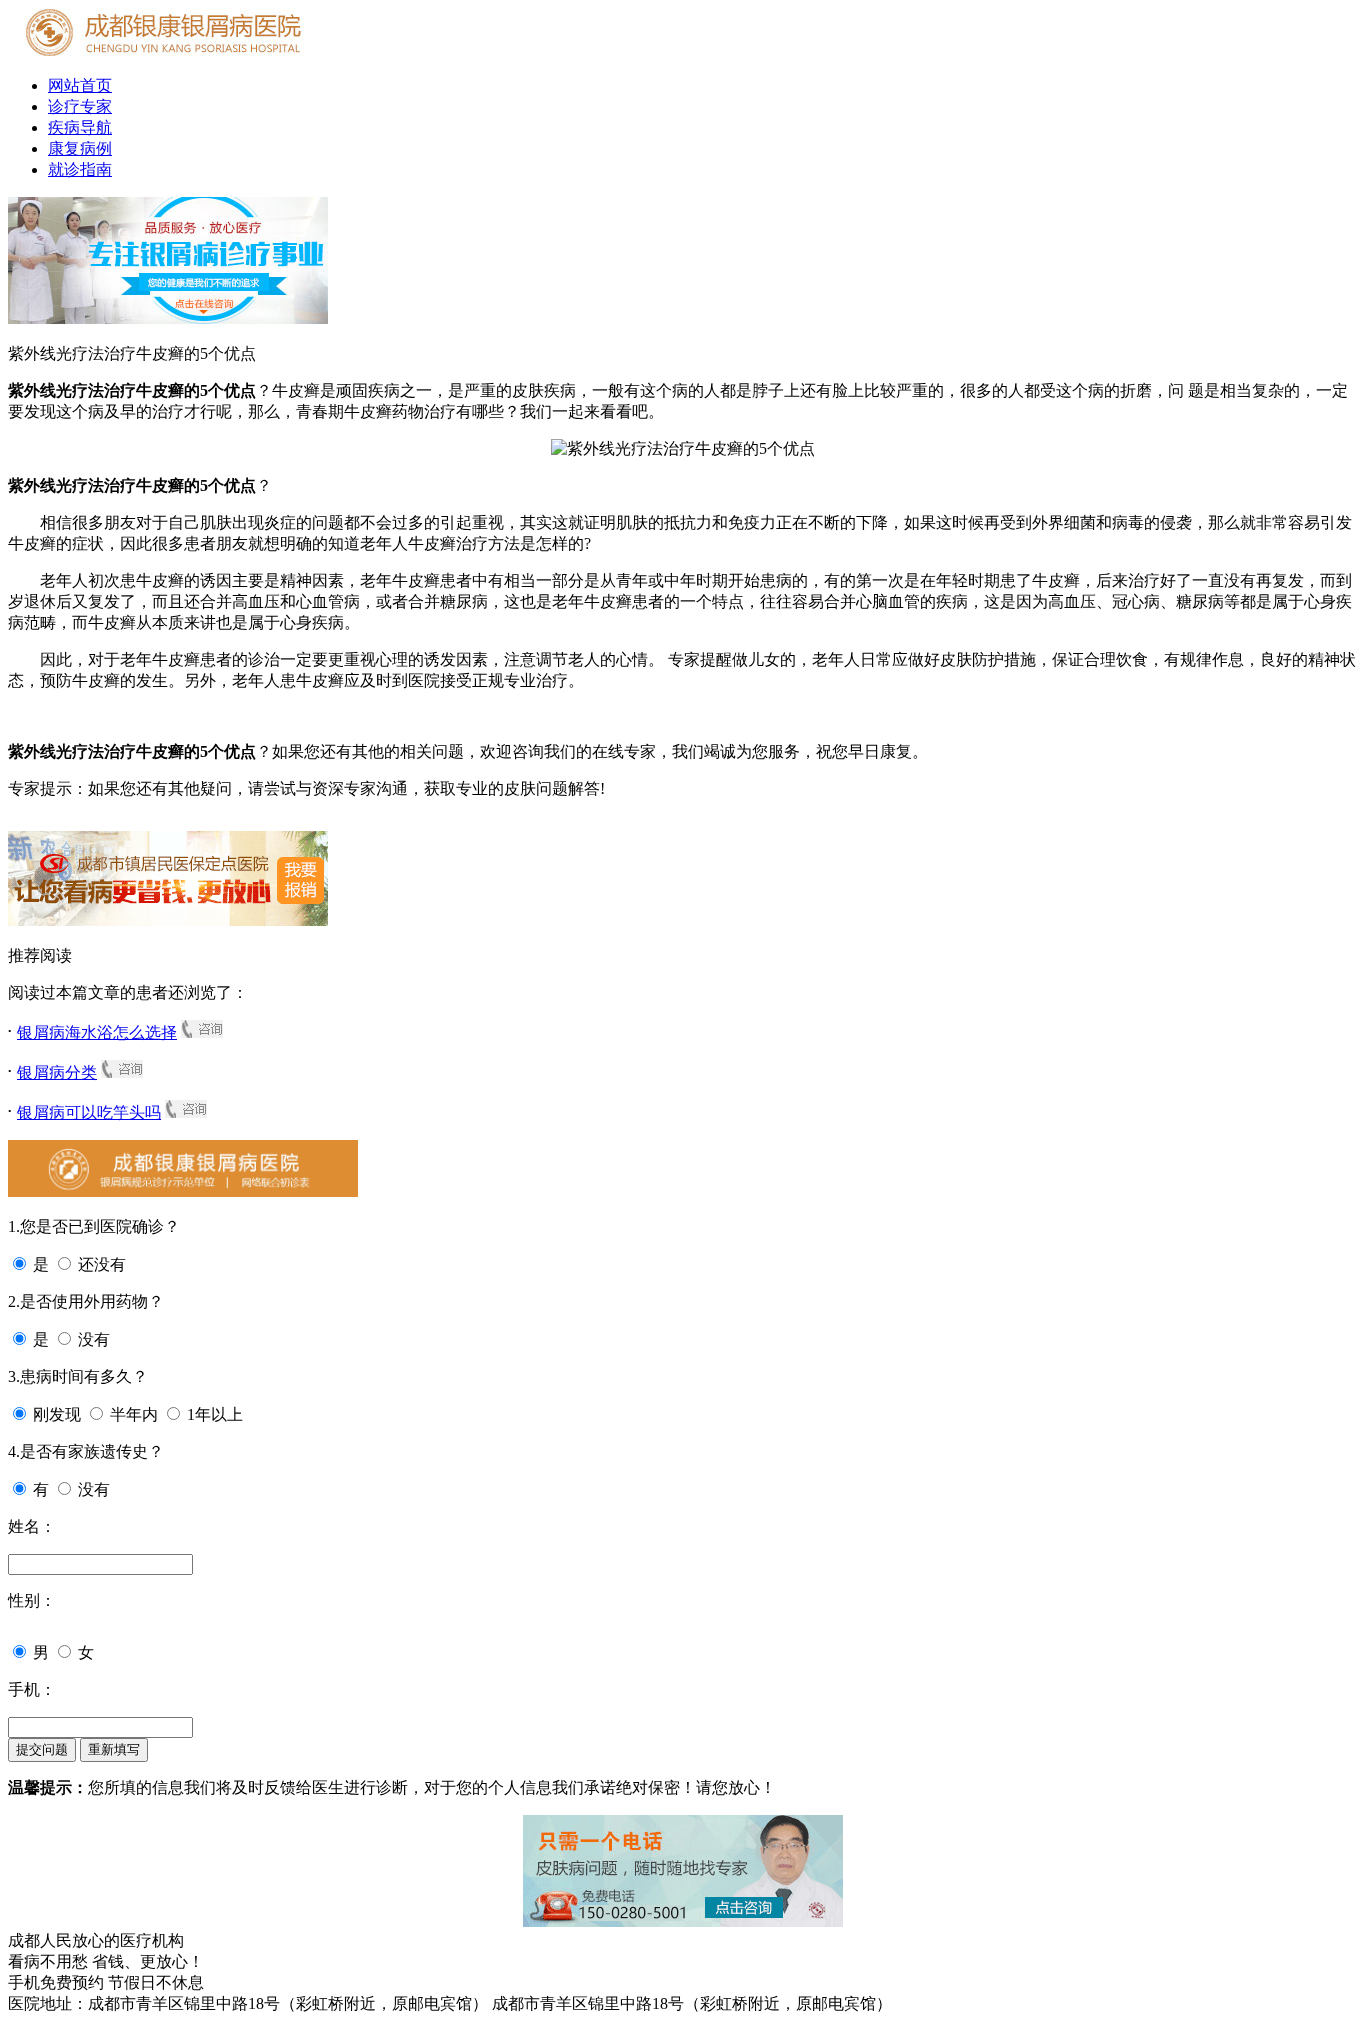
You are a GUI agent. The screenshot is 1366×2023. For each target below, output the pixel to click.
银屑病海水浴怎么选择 (97, 1032)
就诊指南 (80, 169)
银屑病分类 (57, 1072)
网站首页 (80, 85)
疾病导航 (80, 127)
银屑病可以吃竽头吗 (89, 1112)
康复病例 (80, 148)
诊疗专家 (80, 106)
